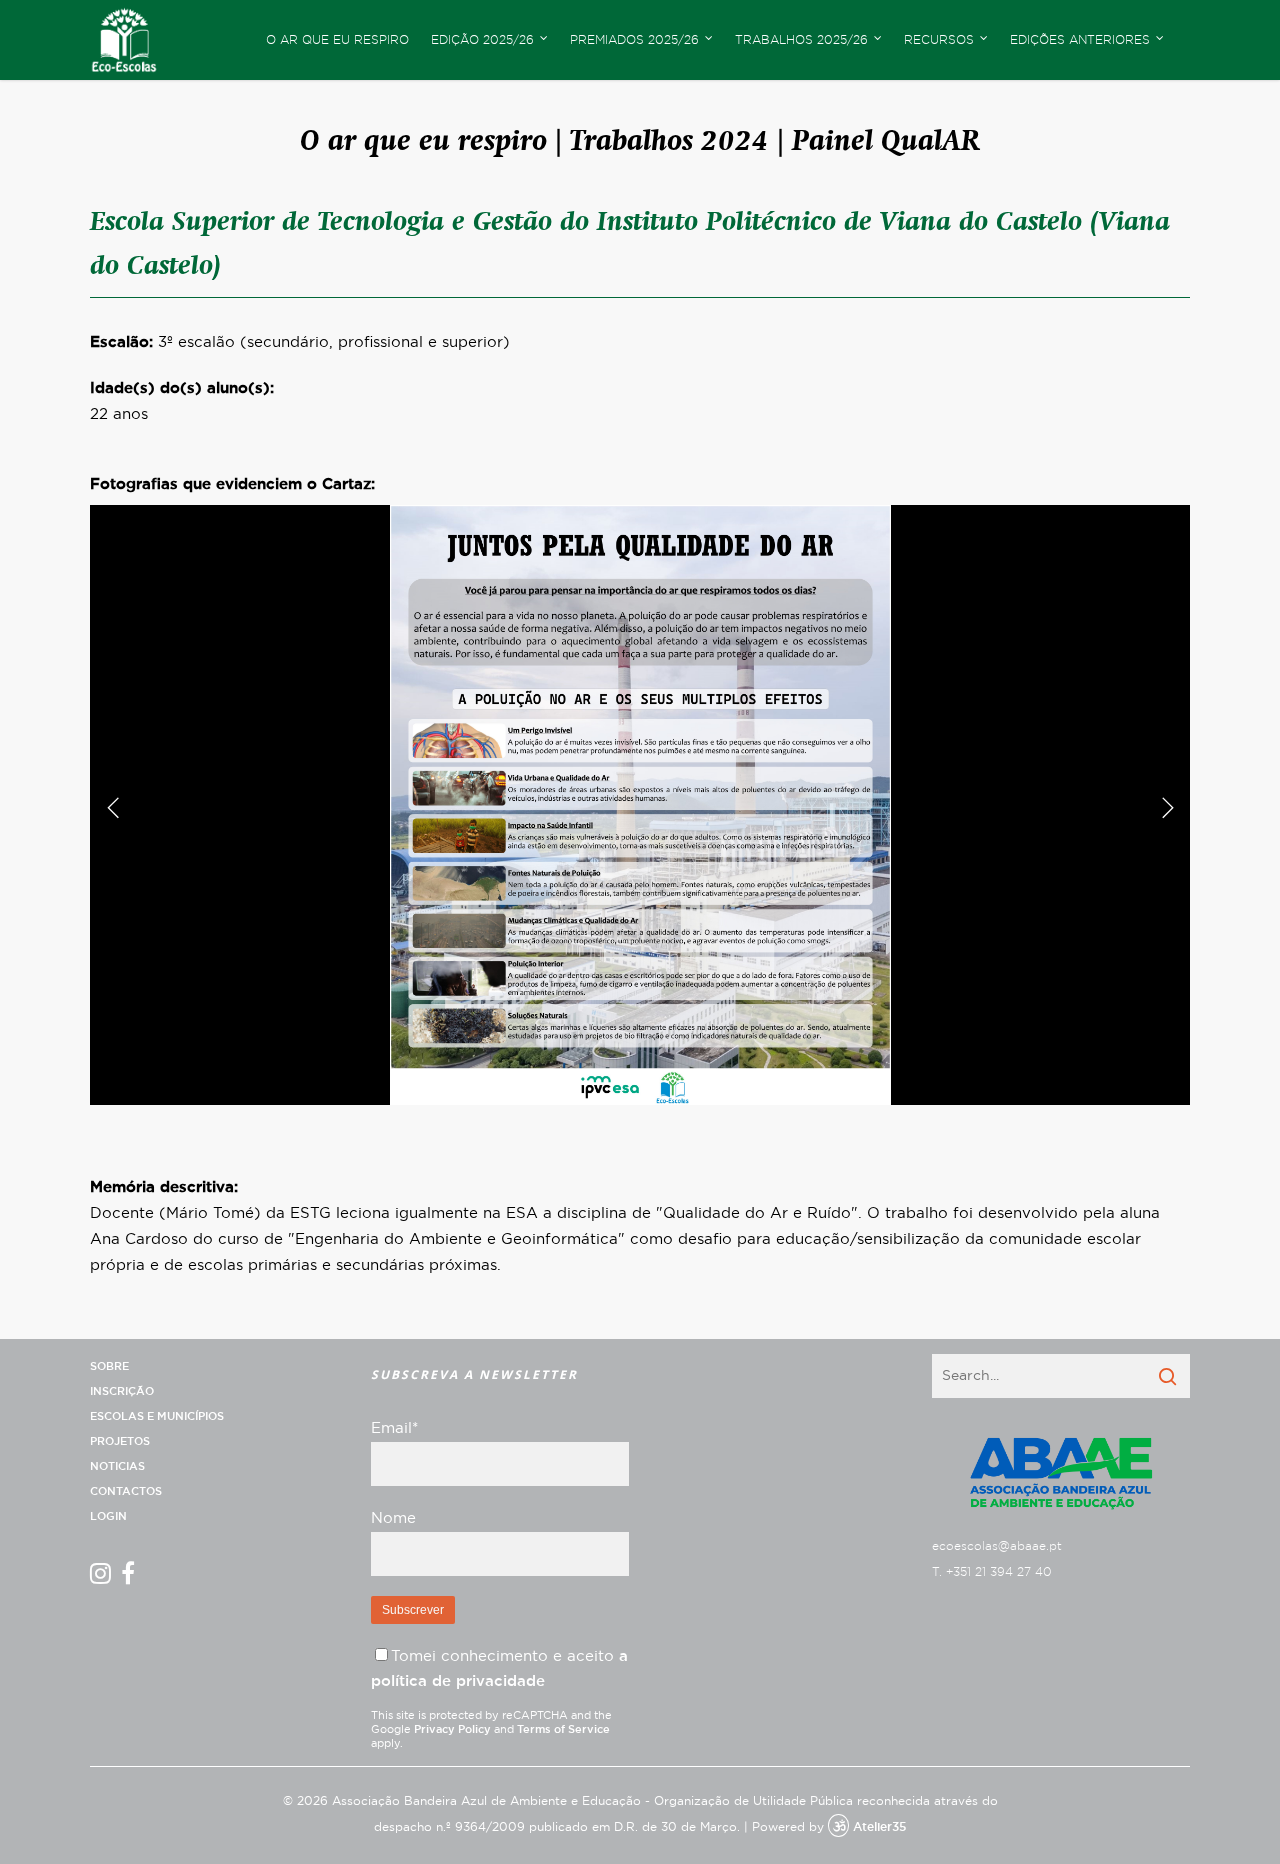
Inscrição (122, 1391)
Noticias (117, 1466)
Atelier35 (879, 1827)
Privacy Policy (452, 1729)
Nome (393, 1518)
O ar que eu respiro (337, 40)
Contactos (126, 1491)
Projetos (120, 1441)
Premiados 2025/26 (634, 40)
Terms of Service (563, 1729)
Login (108, 1516)
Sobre (109, 1366)
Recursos (939, 40)
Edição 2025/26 (482, 40)
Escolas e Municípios (157, 1416)
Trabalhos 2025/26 (801, 40)
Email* (394, 1428)
